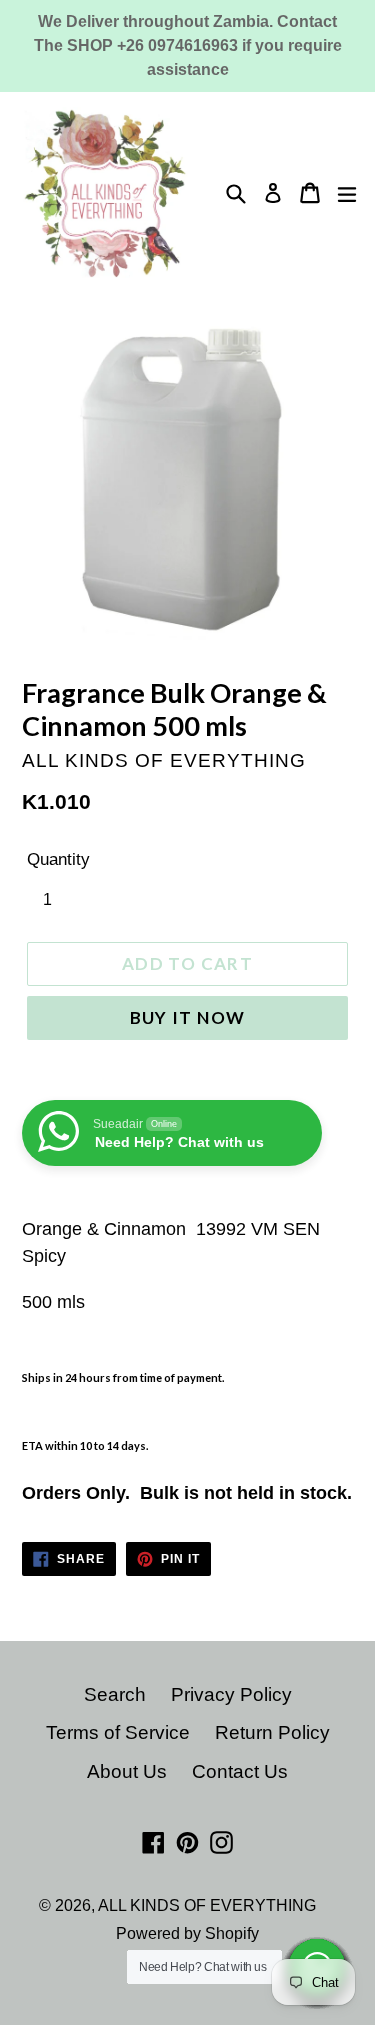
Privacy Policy (231, 1694)
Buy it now (188, 1017)
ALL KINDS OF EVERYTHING (207, 1905)
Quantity (58, 859)
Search (115, 1694)
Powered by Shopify (187, 1933)
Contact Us (240, 1771)
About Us (127, 1771)
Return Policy (272, 1732)
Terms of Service (118, 1732)
